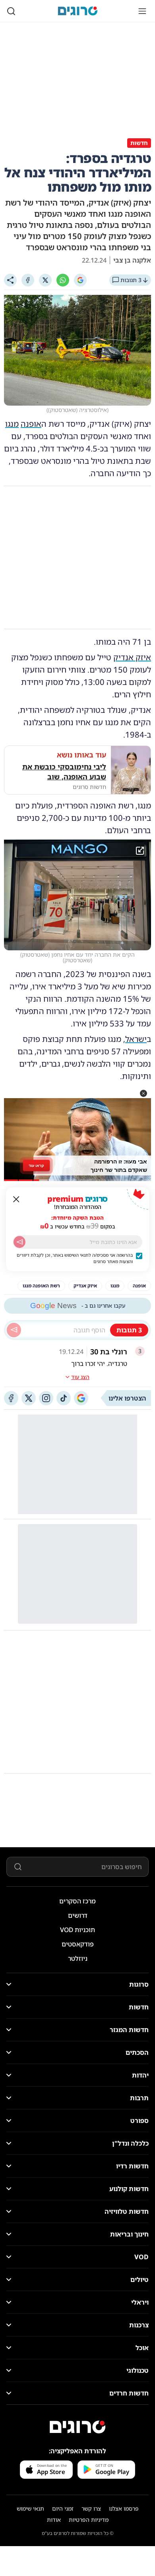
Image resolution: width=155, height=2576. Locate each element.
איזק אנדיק (132, 657)
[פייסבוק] (11, 1398)
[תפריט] (142, 11)
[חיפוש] (11, 11)
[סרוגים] (77, 2427)
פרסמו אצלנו (124, 2508)
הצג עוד (80, 1377)
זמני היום (63, 2508)
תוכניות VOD (77, 1930)
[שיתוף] (10, 280)
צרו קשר (91, 2508)
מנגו (12, 424)
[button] (143, 1093)
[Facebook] (28, 280)
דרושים (78, 1915)
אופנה (31, 424)
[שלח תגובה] (14, 1330)
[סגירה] (16, 1199)
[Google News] (81, 1398)
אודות (54, 2520)
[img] (77, 895)
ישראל (136, 1039)
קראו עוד (36, 1165)
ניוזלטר (78, 1958)
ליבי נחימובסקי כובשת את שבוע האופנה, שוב (64, 772)
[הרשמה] (19, 1242)
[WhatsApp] (63, 280)
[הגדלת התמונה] (140, 851)
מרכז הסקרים (77, 1901)
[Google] (80, 280)
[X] (45, 280)
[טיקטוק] (64, 1398)
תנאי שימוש (30, 2508)
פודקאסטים (78, 1944)
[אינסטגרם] (46, 1398)
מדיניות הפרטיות (89, 2520)
